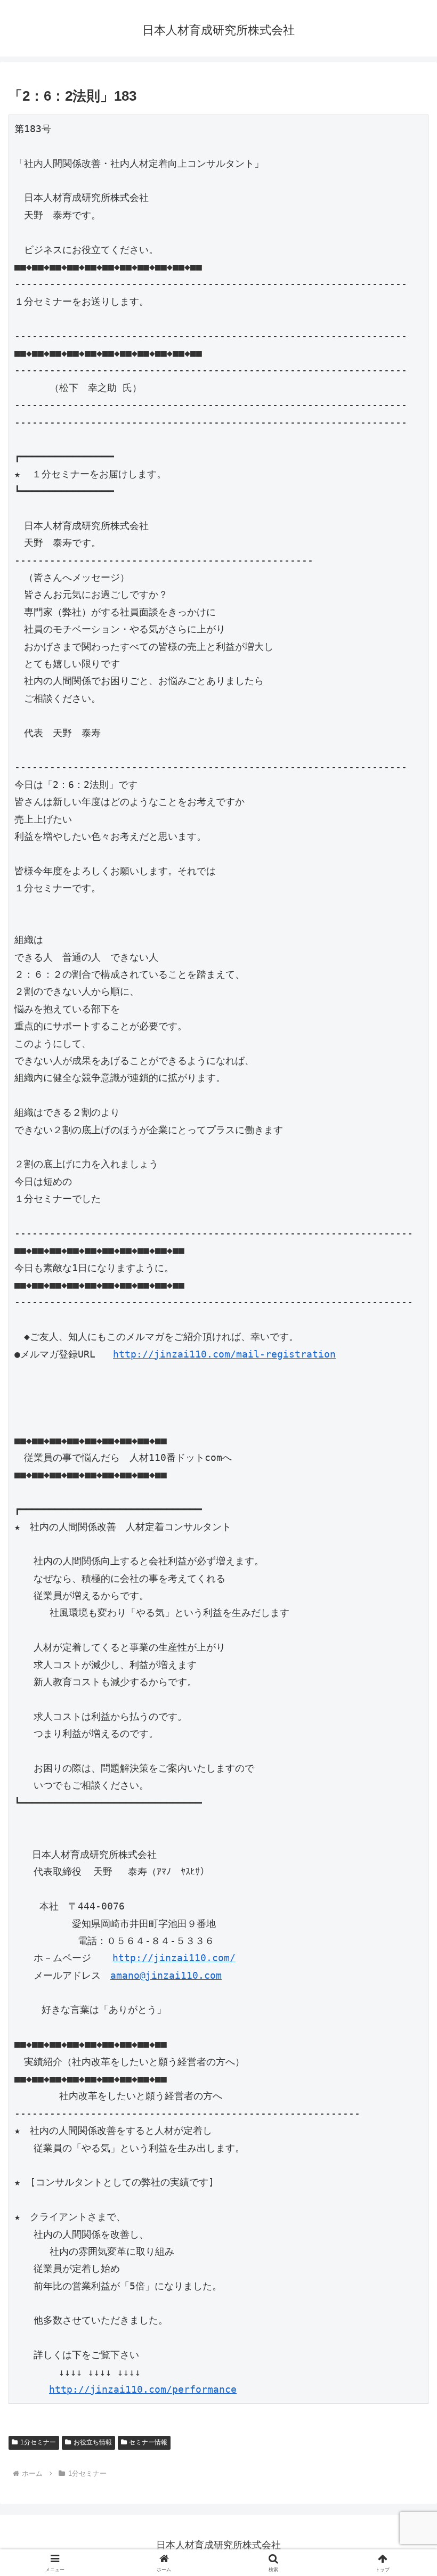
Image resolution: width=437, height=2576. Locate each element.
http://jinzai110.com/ (174, 1958)
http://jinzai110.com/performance (143, 2389)
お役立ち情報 (93, 2442)
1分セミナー (38, 2442)
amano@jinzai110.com (166, 1975)
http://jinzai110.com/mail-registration (224, 1354)
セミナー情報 (148, 2442)
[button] (404, 1818)
